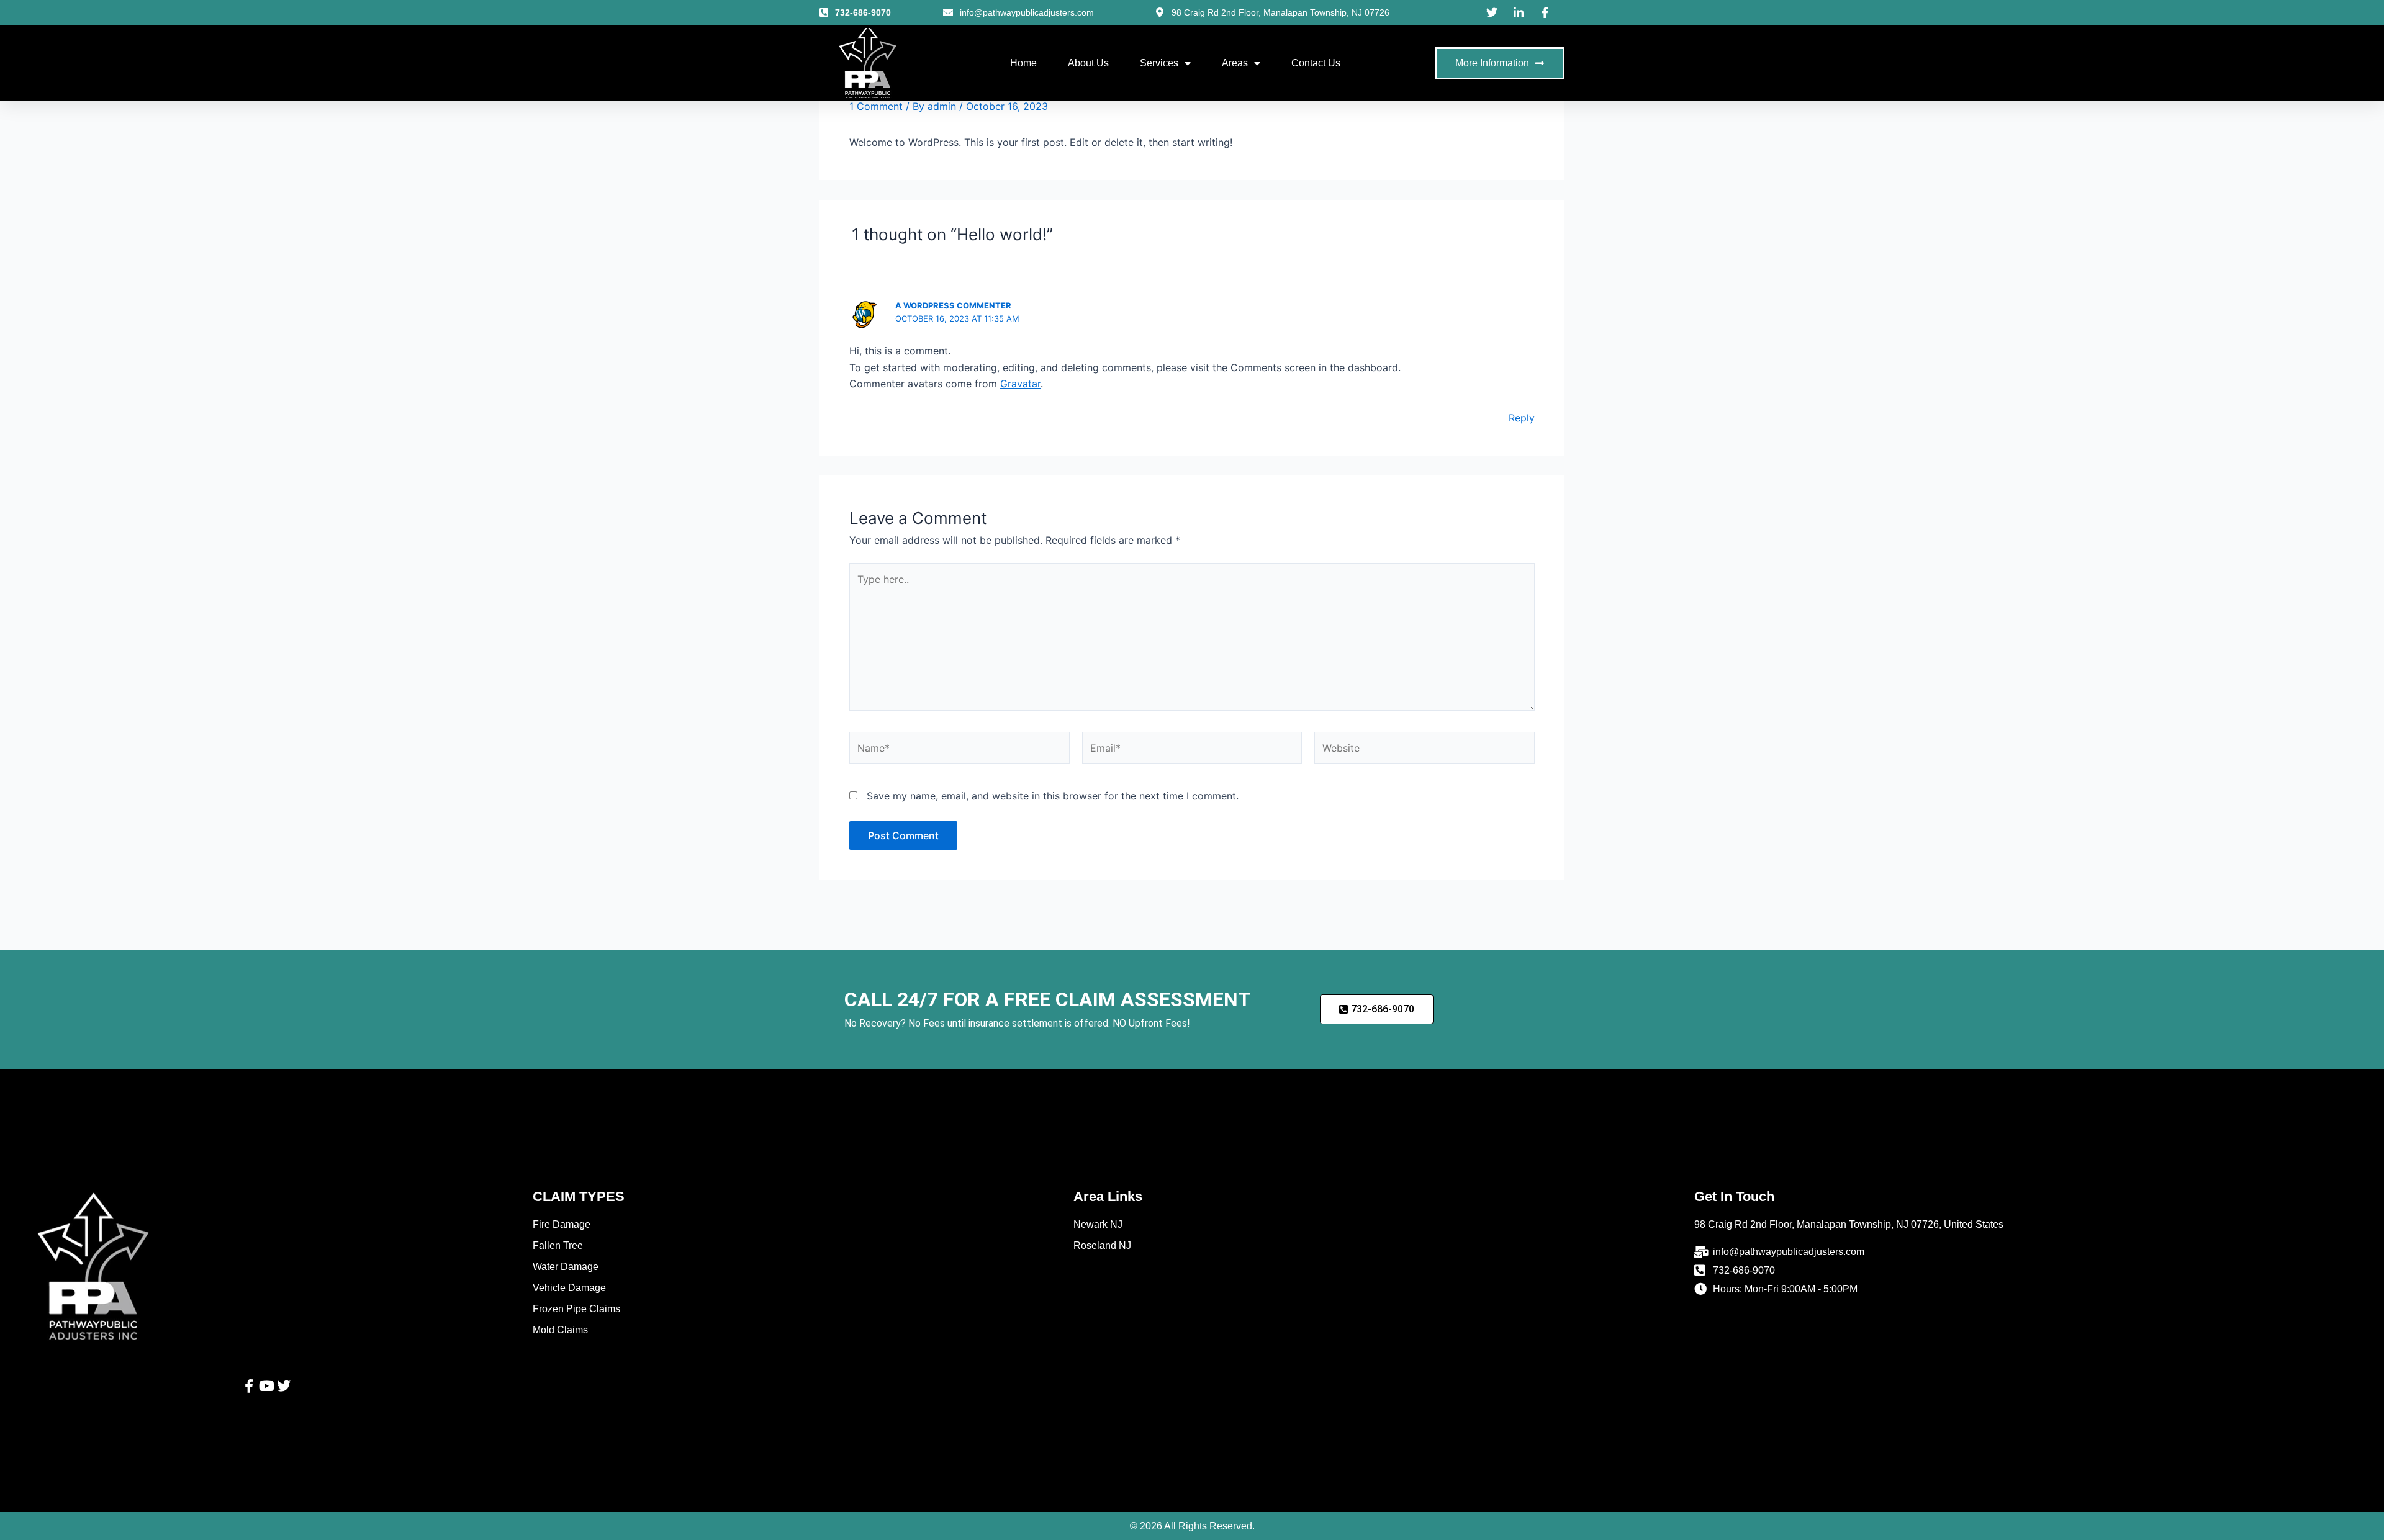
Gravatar (1020, 384)
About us (1088, 63)
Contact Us (1316, 63)
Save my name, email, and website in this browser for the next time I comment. (1053, 796)
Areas (1235, 63)
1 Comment (876, 106)
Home (1023, 63)
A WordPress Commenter (953, 305)
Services (1159, 63)
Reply (1522, 418)
